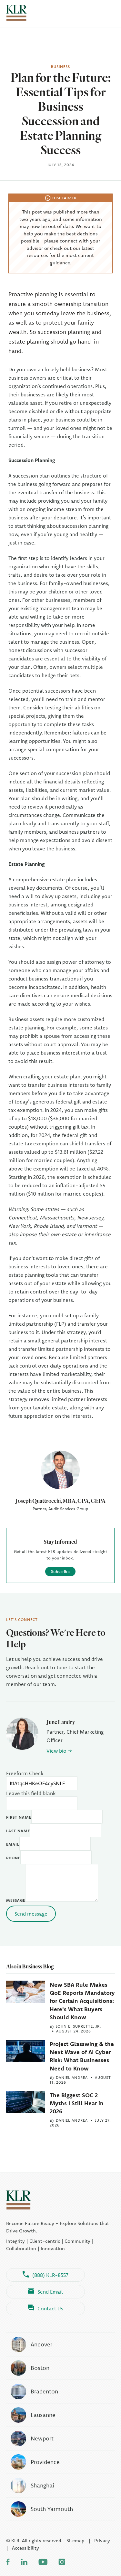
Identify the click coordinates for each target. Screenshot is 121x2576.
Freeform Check (25, 1773)
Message (16, 1900)
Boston (40, 2368)
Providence (45, 2462)
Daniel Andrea (72, 2077)
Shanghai (42, 2485)
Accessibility (25, 2548)
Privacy (102, 2540)
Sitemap (76, 2540)
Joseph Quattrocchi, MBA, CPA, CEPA (60, 1501)
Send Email (50, 2292)
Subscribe (60, 1571)
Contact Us (50, 2308)
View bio (56, 1751)
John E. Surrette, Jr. (78, 2026)
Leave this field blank (31, 1793)
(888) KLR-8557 (50, 2275)
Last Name (18, 1831)
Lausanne (43, 2415)
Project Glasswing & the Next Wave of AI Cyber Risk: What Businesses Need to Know (82, 2056)
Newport (42, 2438)
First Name (19, 1817)
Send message (31, 1914)
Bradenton (44, 2391)
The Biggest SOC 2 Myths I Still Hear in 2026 (77, 2103)
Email (13, 1844)
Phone (13, 1858)
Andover (41, 2344)
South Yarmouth (52, 2509)
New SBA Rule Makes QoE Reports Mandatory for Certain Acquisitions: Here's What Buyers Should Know (82, 2001)
